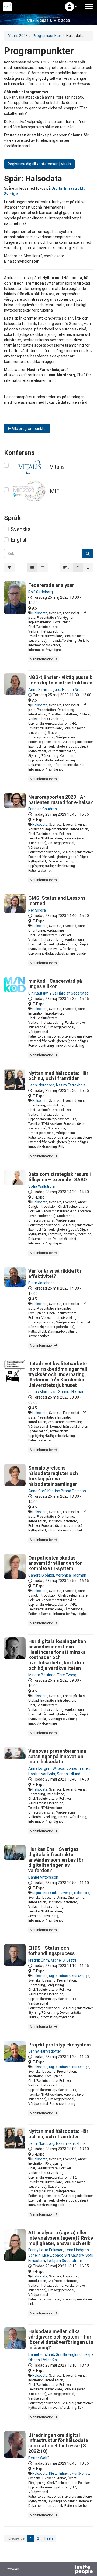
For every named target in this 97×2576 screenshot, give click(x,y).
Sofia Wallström (42, 1186)
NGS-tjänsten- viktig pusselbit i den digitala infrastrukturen (62, 680)
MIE (55, 491)
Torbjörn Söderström (64, 2261)
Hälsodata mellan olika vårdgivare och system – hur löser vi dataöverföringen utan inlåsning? (62, 2339)
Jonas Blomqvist (42, 1392)
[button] (71, 7)
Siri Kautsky (38, 993)
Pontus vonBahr (42, 1774)
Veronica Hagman (71, 1575)
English (19, 540)
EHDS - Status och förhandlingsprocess (51, 1951)
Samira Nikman (71, 1392)
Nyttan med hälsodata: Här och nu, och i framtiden (58, 1076)
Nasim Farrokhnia (71, 1085)
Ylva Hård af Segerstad (69, 993)
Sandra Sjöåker (41, 1575)
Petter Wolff (39, 2458)
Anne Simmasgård (44, 690)
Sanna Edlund (69, 1774)
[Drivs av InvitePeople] (70, 2570)
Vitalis (57, 467)
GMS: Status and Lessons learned (57, 901)
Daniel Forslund (41, 2354)
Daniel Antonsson (43, 1877)
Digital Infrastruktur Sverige (52, 1893)
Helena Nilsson (74, 690)
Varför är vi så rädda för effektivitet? (55, 1274)
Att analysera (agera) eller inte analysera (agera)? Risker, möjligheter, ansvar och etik (62, 2238)
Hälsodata (40, 613)
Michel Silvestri (63, 1960)
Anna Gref (37, 1491)
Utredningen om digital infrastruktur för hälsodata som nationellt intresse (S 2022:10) (58, 2443)
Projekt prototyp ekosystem (60, 2045)
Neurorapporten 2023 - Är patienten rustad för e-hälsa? (61, 800)
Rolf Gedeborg (41, 592)
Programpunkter (47, 36)
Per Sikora (37, 910)
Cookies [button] (13, 2569)
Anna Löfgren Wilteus (47, 1768)
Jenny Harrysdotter (45, 2051)
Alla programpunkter (29, 429)
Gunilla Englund (69, 2354)
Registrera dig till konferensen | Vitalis (39, 164)
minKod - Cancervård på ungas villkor (55, 984)
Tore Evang (67, 1675)
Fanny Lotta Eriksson (46, 2250)
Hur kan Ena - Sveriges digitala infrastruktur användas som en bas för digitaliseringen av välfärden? (56, 1860)
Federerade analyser (51, 585)
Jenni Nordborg (41, 1085)
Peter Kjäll (50, 2360)
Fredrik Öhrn (39, 1960)
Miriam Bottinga (42, 1675)
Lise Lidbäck (53, 2255)
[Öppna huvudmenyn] (89, 7)
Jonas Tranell (78, 1768)
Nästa (49, 2538)
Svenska (21, 529)
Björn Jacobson (41, 1283)
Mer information (42, 659)
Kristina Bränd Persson (67, 1491)
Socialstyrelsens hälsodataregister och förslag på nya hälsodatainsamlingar (53, 1476)
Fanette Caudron (43, 809)
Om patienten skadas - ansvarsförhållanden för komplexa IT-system (55, 1563)
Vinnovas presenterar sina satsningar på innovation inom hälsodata (57, 1756)
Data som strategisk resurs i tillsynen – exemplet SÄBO (60, 1177)
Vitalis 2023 (18, 36)
